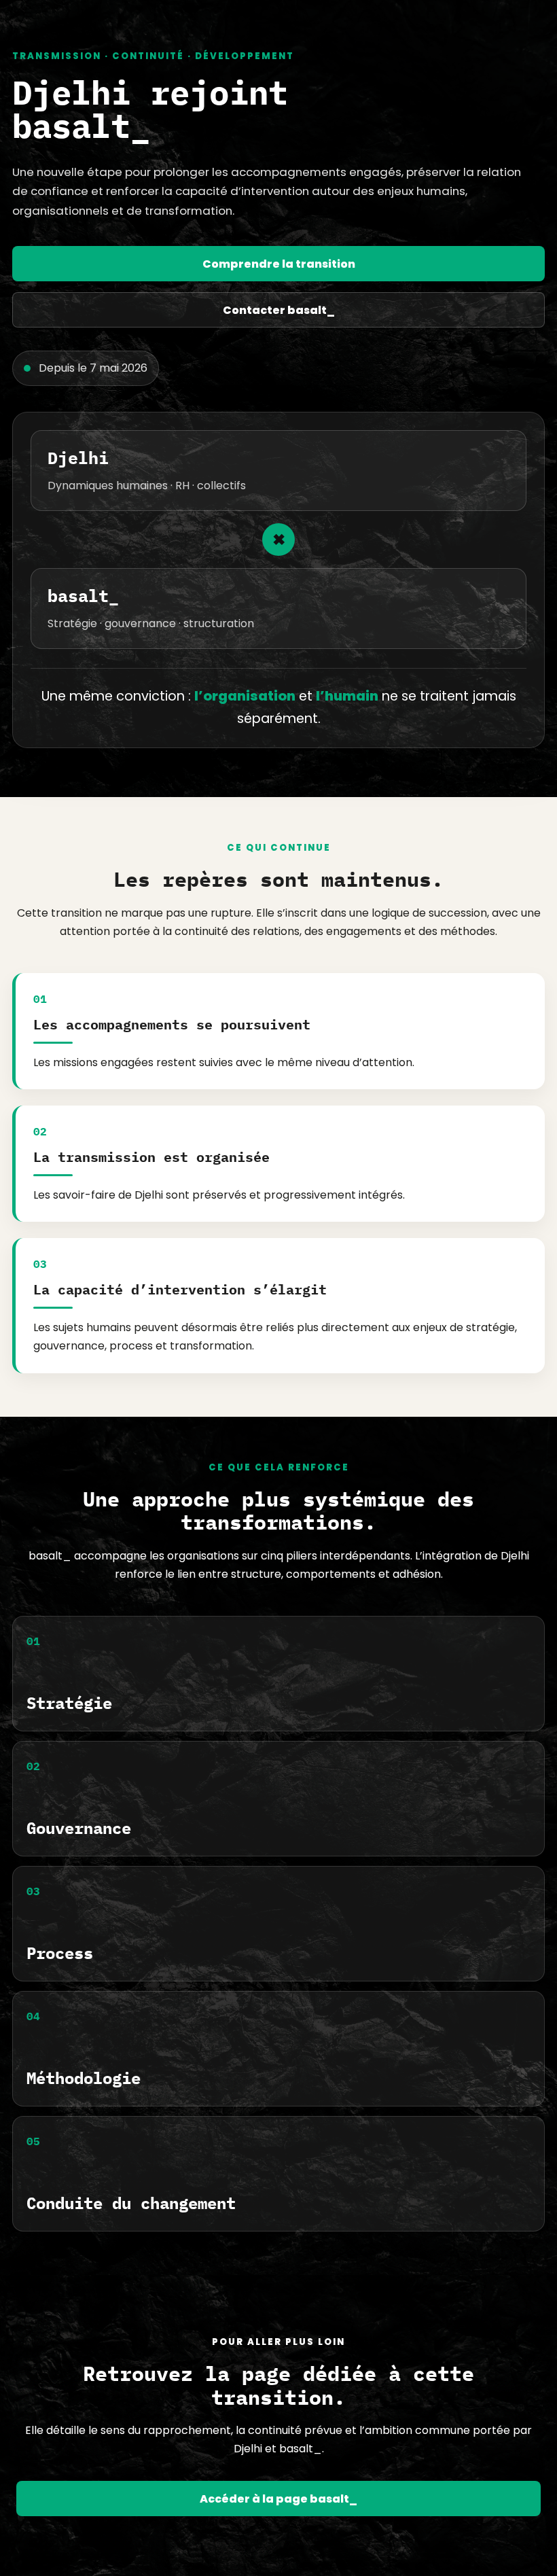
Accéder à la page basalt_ (278, 2499)
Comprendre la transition (279, 264)
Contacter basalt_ (279, 310)
